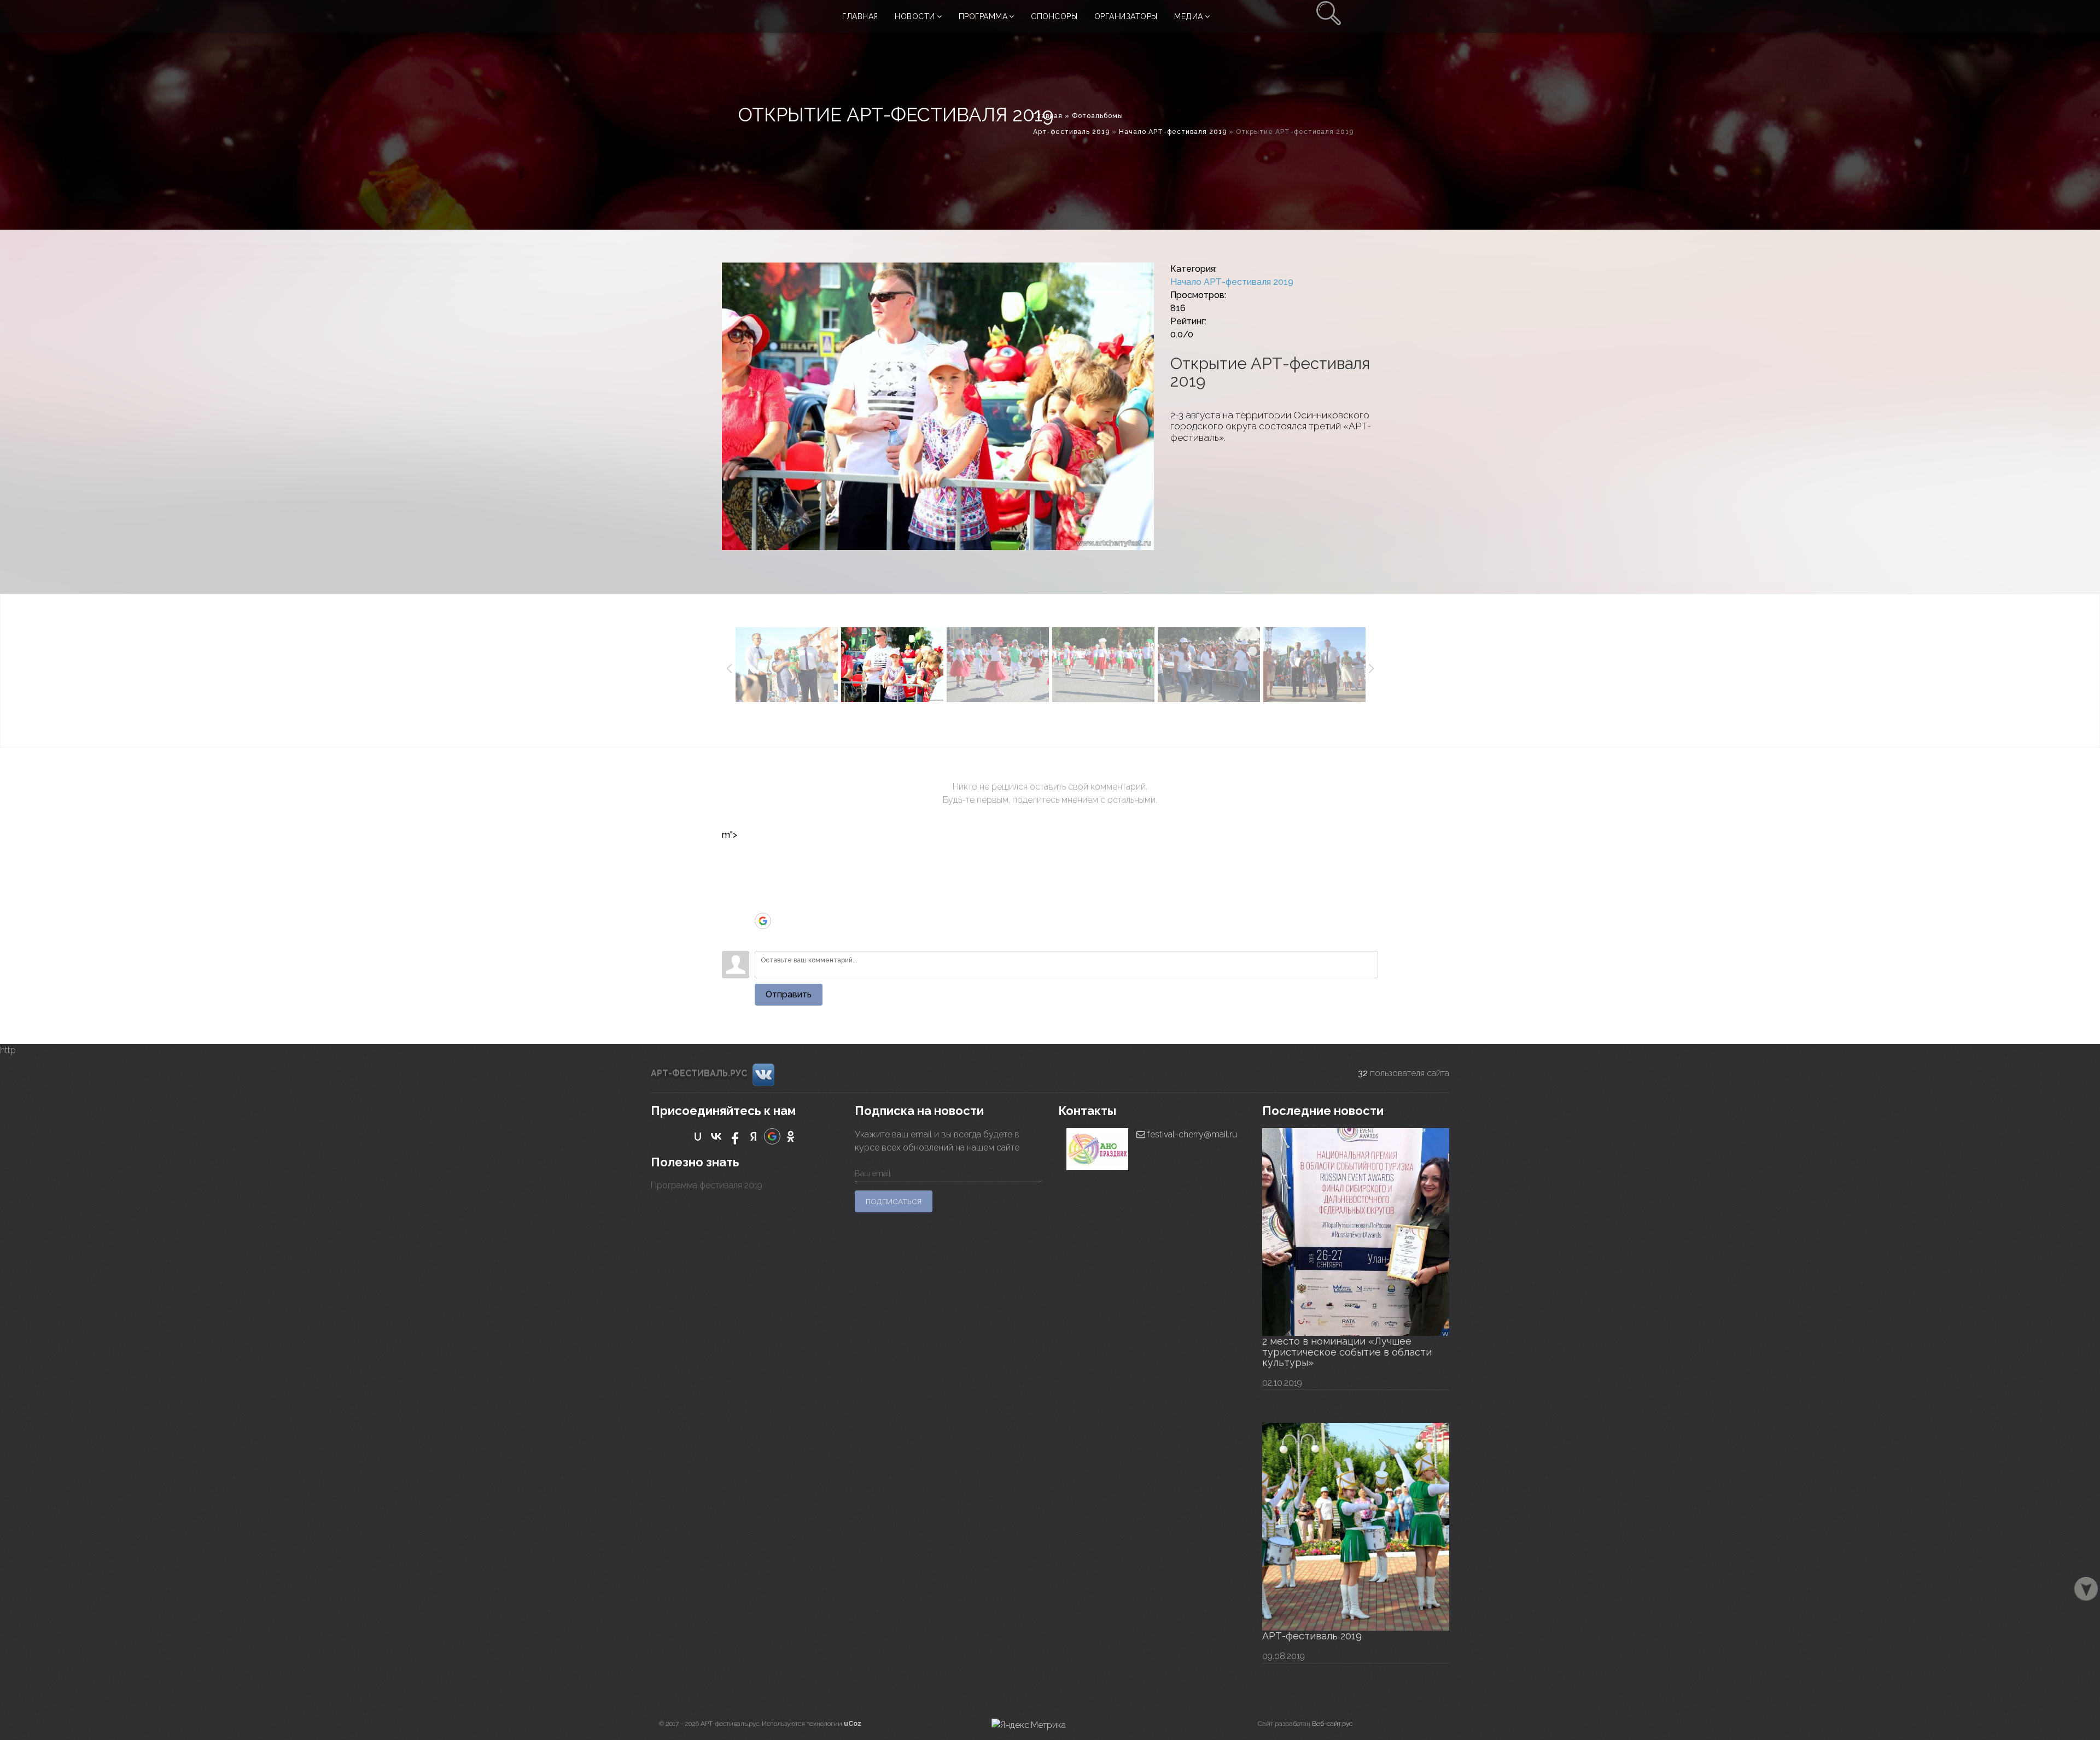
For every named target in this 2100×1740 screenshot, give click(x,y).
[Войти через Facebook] (763, 888)
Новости (915, 16)
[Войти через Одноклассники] (763, 937)
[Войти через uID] (763, 855)
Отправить (789, 994)
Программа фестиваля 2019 (707, 1185)
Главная (860, 16)
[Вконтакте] (763, 1074)
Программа (983, 16)
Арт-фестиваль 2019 (1071, 132)
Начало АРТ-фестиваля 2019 (1173, 132)
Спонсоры (1054, 16)
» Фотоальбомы (1094, 116)
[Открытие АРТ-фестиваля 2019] (938, 406)
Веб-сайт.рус (1332, 1724)
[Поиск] (1329, 16)
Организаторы (1126, 16)
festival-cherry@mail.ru (1191, 1134)
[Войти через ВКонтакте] (763, 872)
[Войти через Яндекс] (763, 904)
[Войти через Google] (763, 921)
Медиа (1189, 16)
